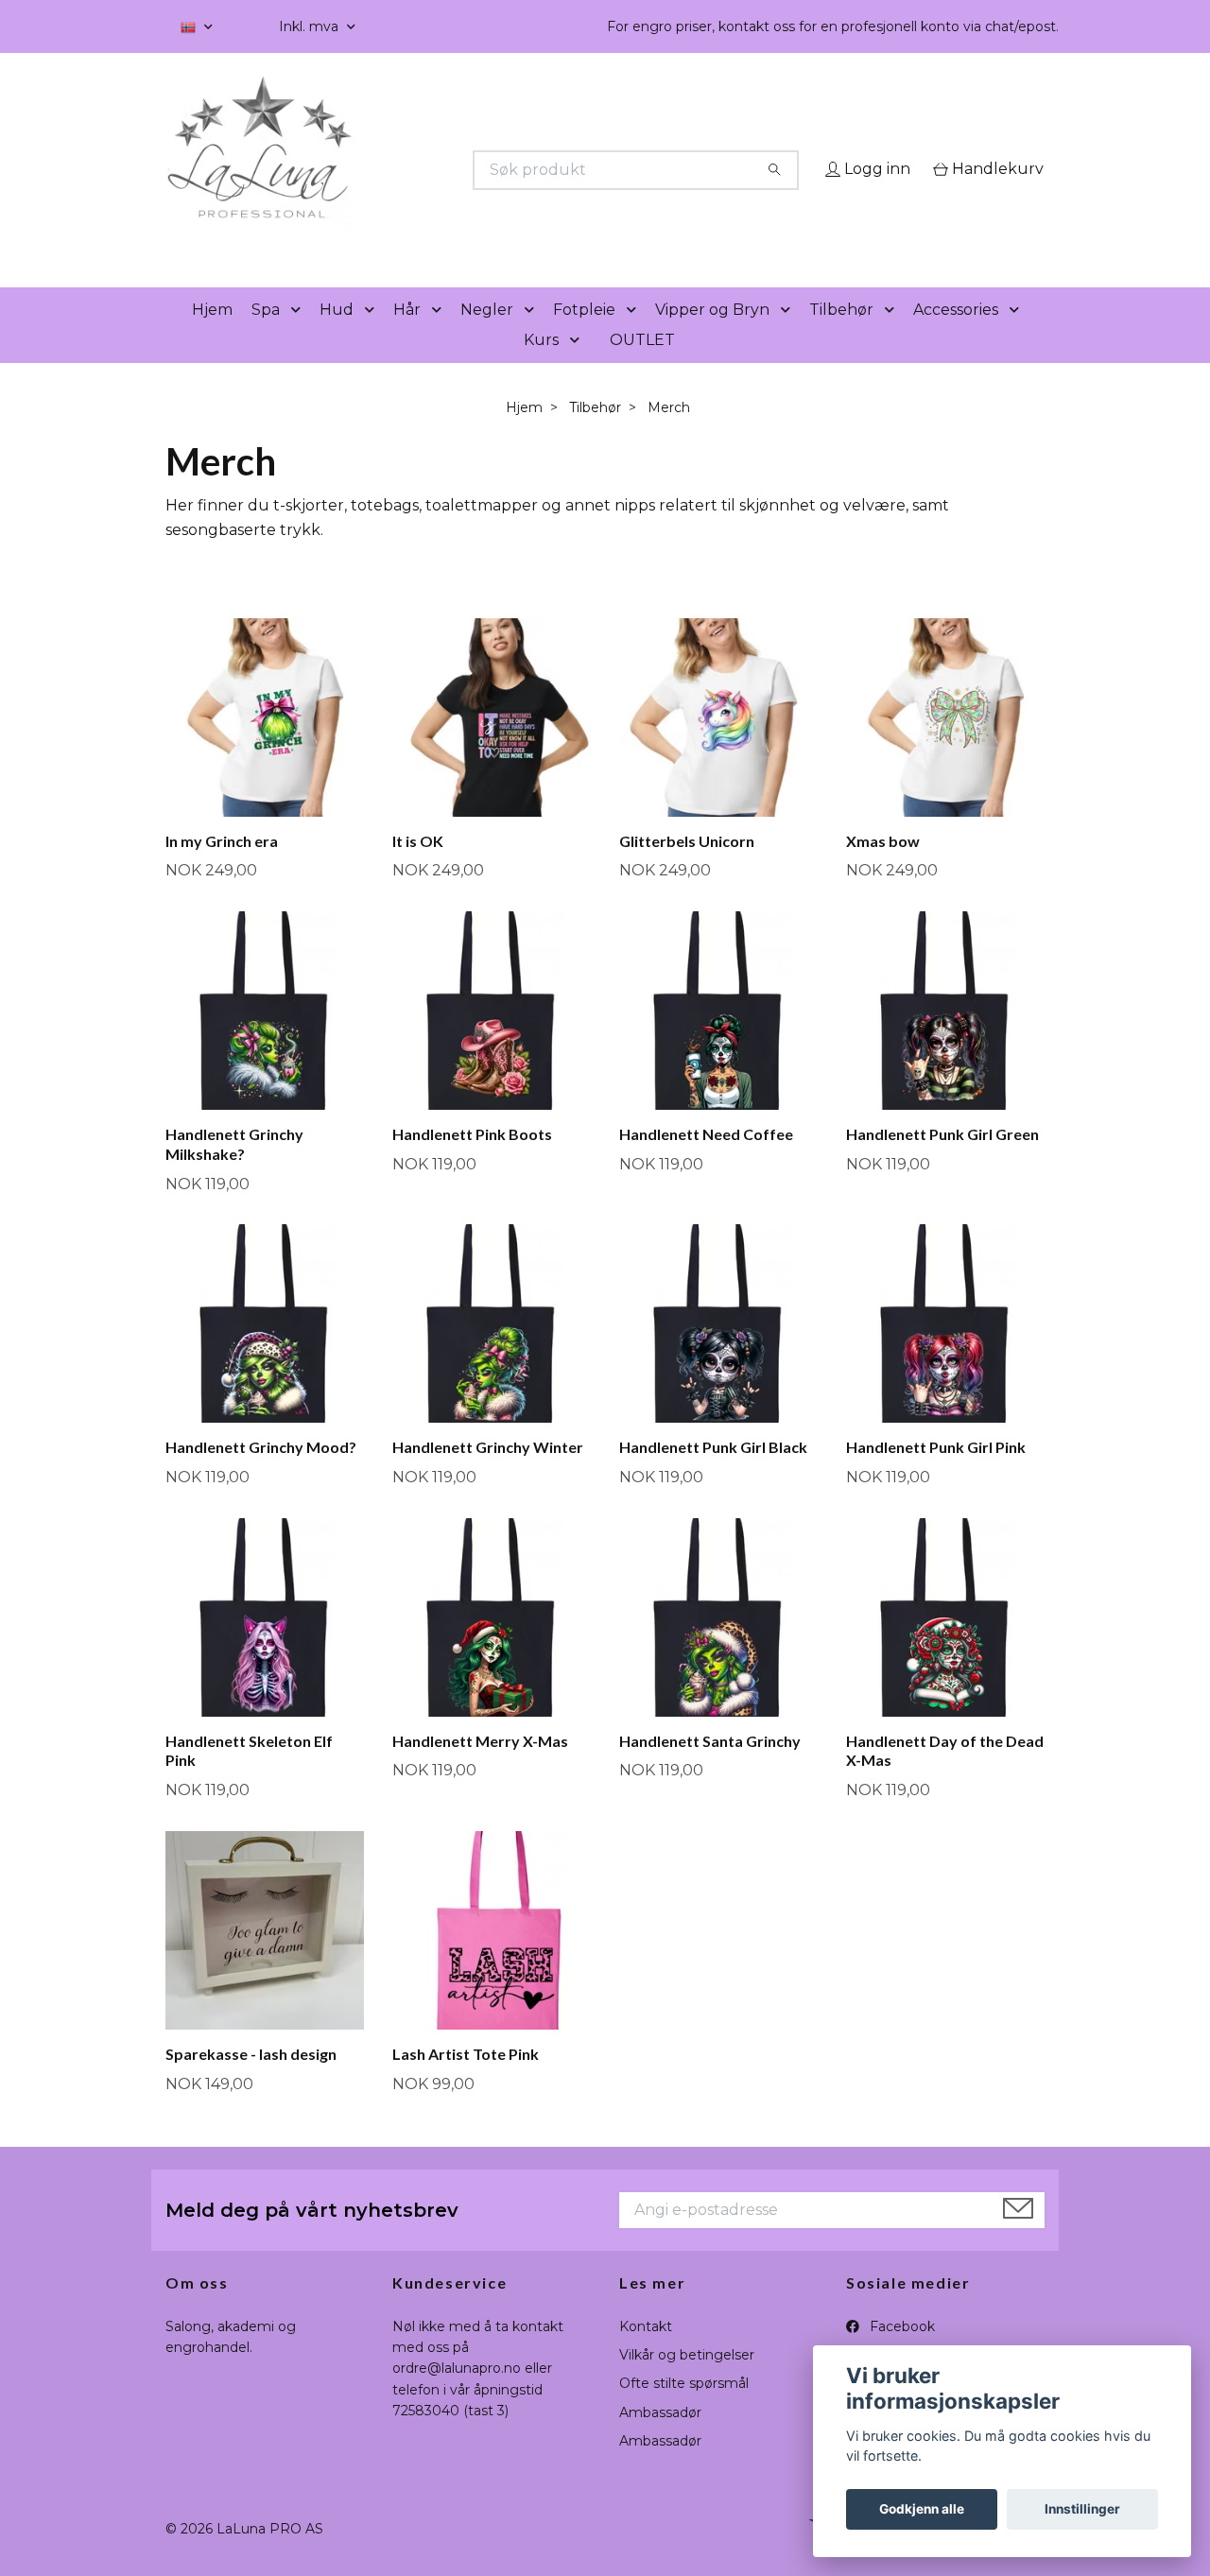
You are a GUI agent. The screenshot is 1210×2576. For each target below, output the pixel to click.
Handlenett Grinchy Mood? (261, 1474)
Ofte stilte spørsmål (684, 2411)
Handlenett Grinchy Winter (488, 1474)
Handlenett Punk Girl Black (713, 1474)
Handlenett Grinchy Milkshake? (234, 1170)
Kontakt (646, 2353)
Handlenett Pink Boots (472, 1160)
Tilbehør (841, 336)
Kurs (541, 366)
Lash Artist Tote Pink (466, 2080)
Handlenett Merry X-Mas (480, 1767)
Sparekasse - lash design (251, 2080)
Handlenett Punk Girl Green (942, 1160)
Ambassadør (660, 2439)
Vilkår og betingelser (687, 2381)
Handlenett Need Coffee (706, 1160)
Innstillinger (1082, 2509)
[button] (300, 337)
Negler (487, 336)
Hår (407, 336)
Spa (266, 336)
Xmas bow (883, 867)
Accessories (956, 336)
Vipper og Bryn (712, 336)
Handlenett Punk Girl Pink (936, 1474)
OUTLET (642, 366)
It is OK (418, 867)
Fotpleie (584, 336)
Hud (337, 336)
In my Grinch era (222, 867)
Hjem (212, 336)
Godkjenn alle (922, 2509)
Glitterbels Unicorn (687, 867)
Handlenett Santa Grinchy (710, 1767)
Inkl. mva (311, 26)
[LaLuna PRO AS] (386, 170)
